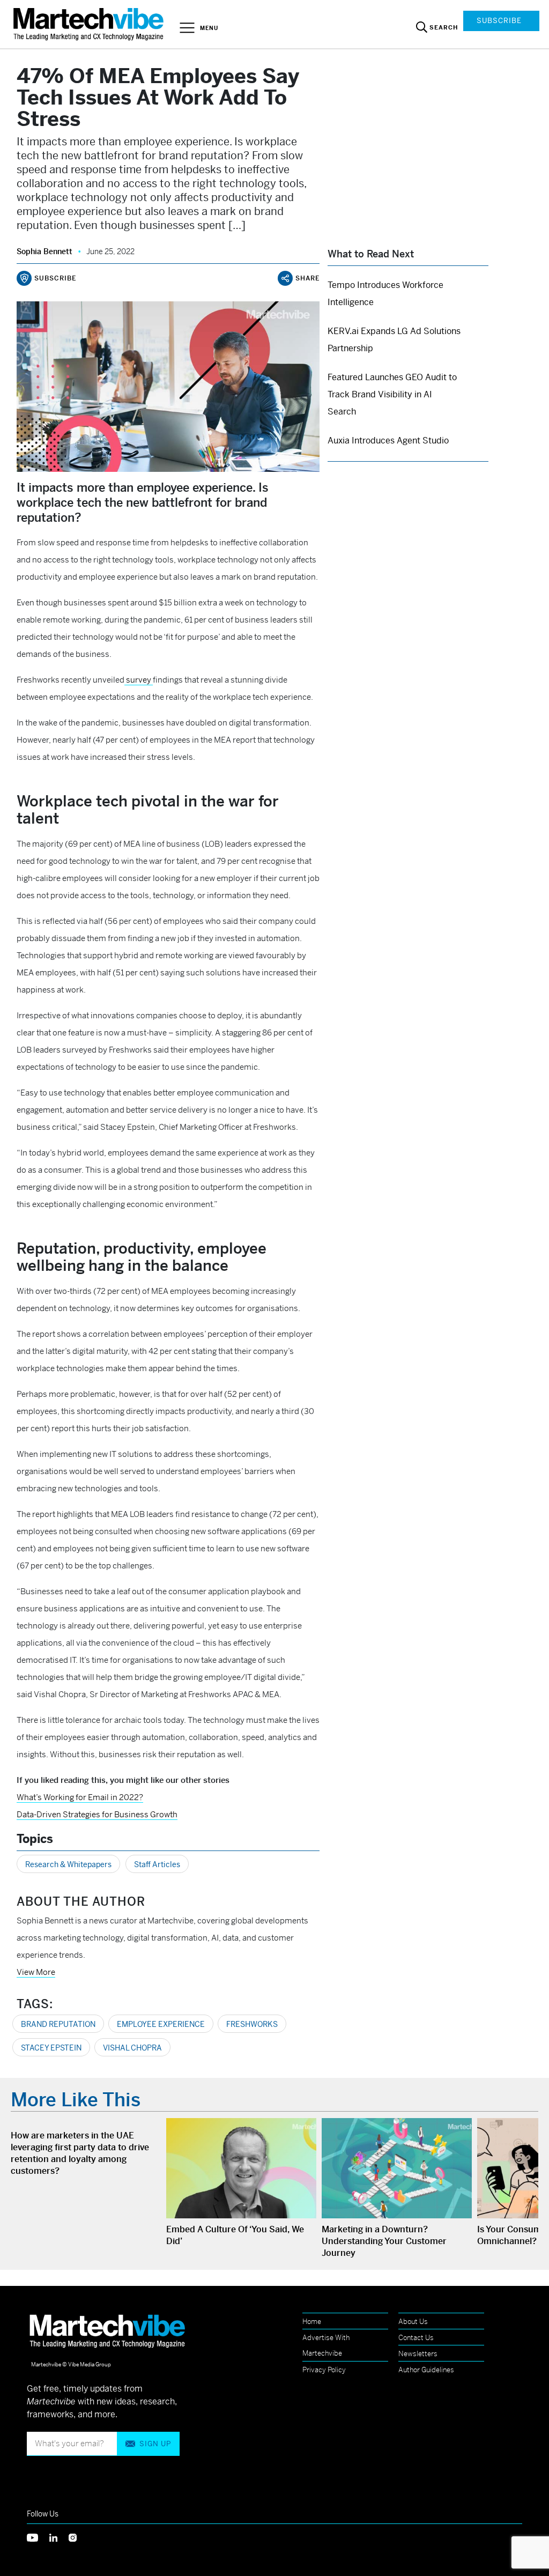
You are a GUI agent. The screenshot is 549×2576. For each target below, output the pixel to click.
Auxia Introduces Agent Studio (388, 441)
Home (312, 2322)
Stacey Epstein (51, 2048)
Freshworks (252, 2024)
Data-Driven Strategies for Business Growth (97, 1814)
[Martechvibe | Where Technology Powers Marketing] (90, 24)
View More (36, 1972)
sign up (155, 2444)
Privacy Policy (324, 2370)
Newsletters (418, 2354)
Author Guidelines (426, 2370)
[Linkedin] (59, 2537)
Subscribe (499, 21)
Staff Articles (157, 1864)
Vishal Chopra (132, 2048)
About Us (413, 2322)
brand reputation (58, 2024)
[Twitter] (38, 2537)
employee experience (161, 2024)
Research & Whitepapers (68, 1864)
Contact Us (416, 2338)
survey (139, 680)
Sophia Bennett (44, 251)
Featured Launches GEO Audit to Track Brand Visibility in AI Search (392, 394)
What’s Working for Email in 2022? (80, 1797)
